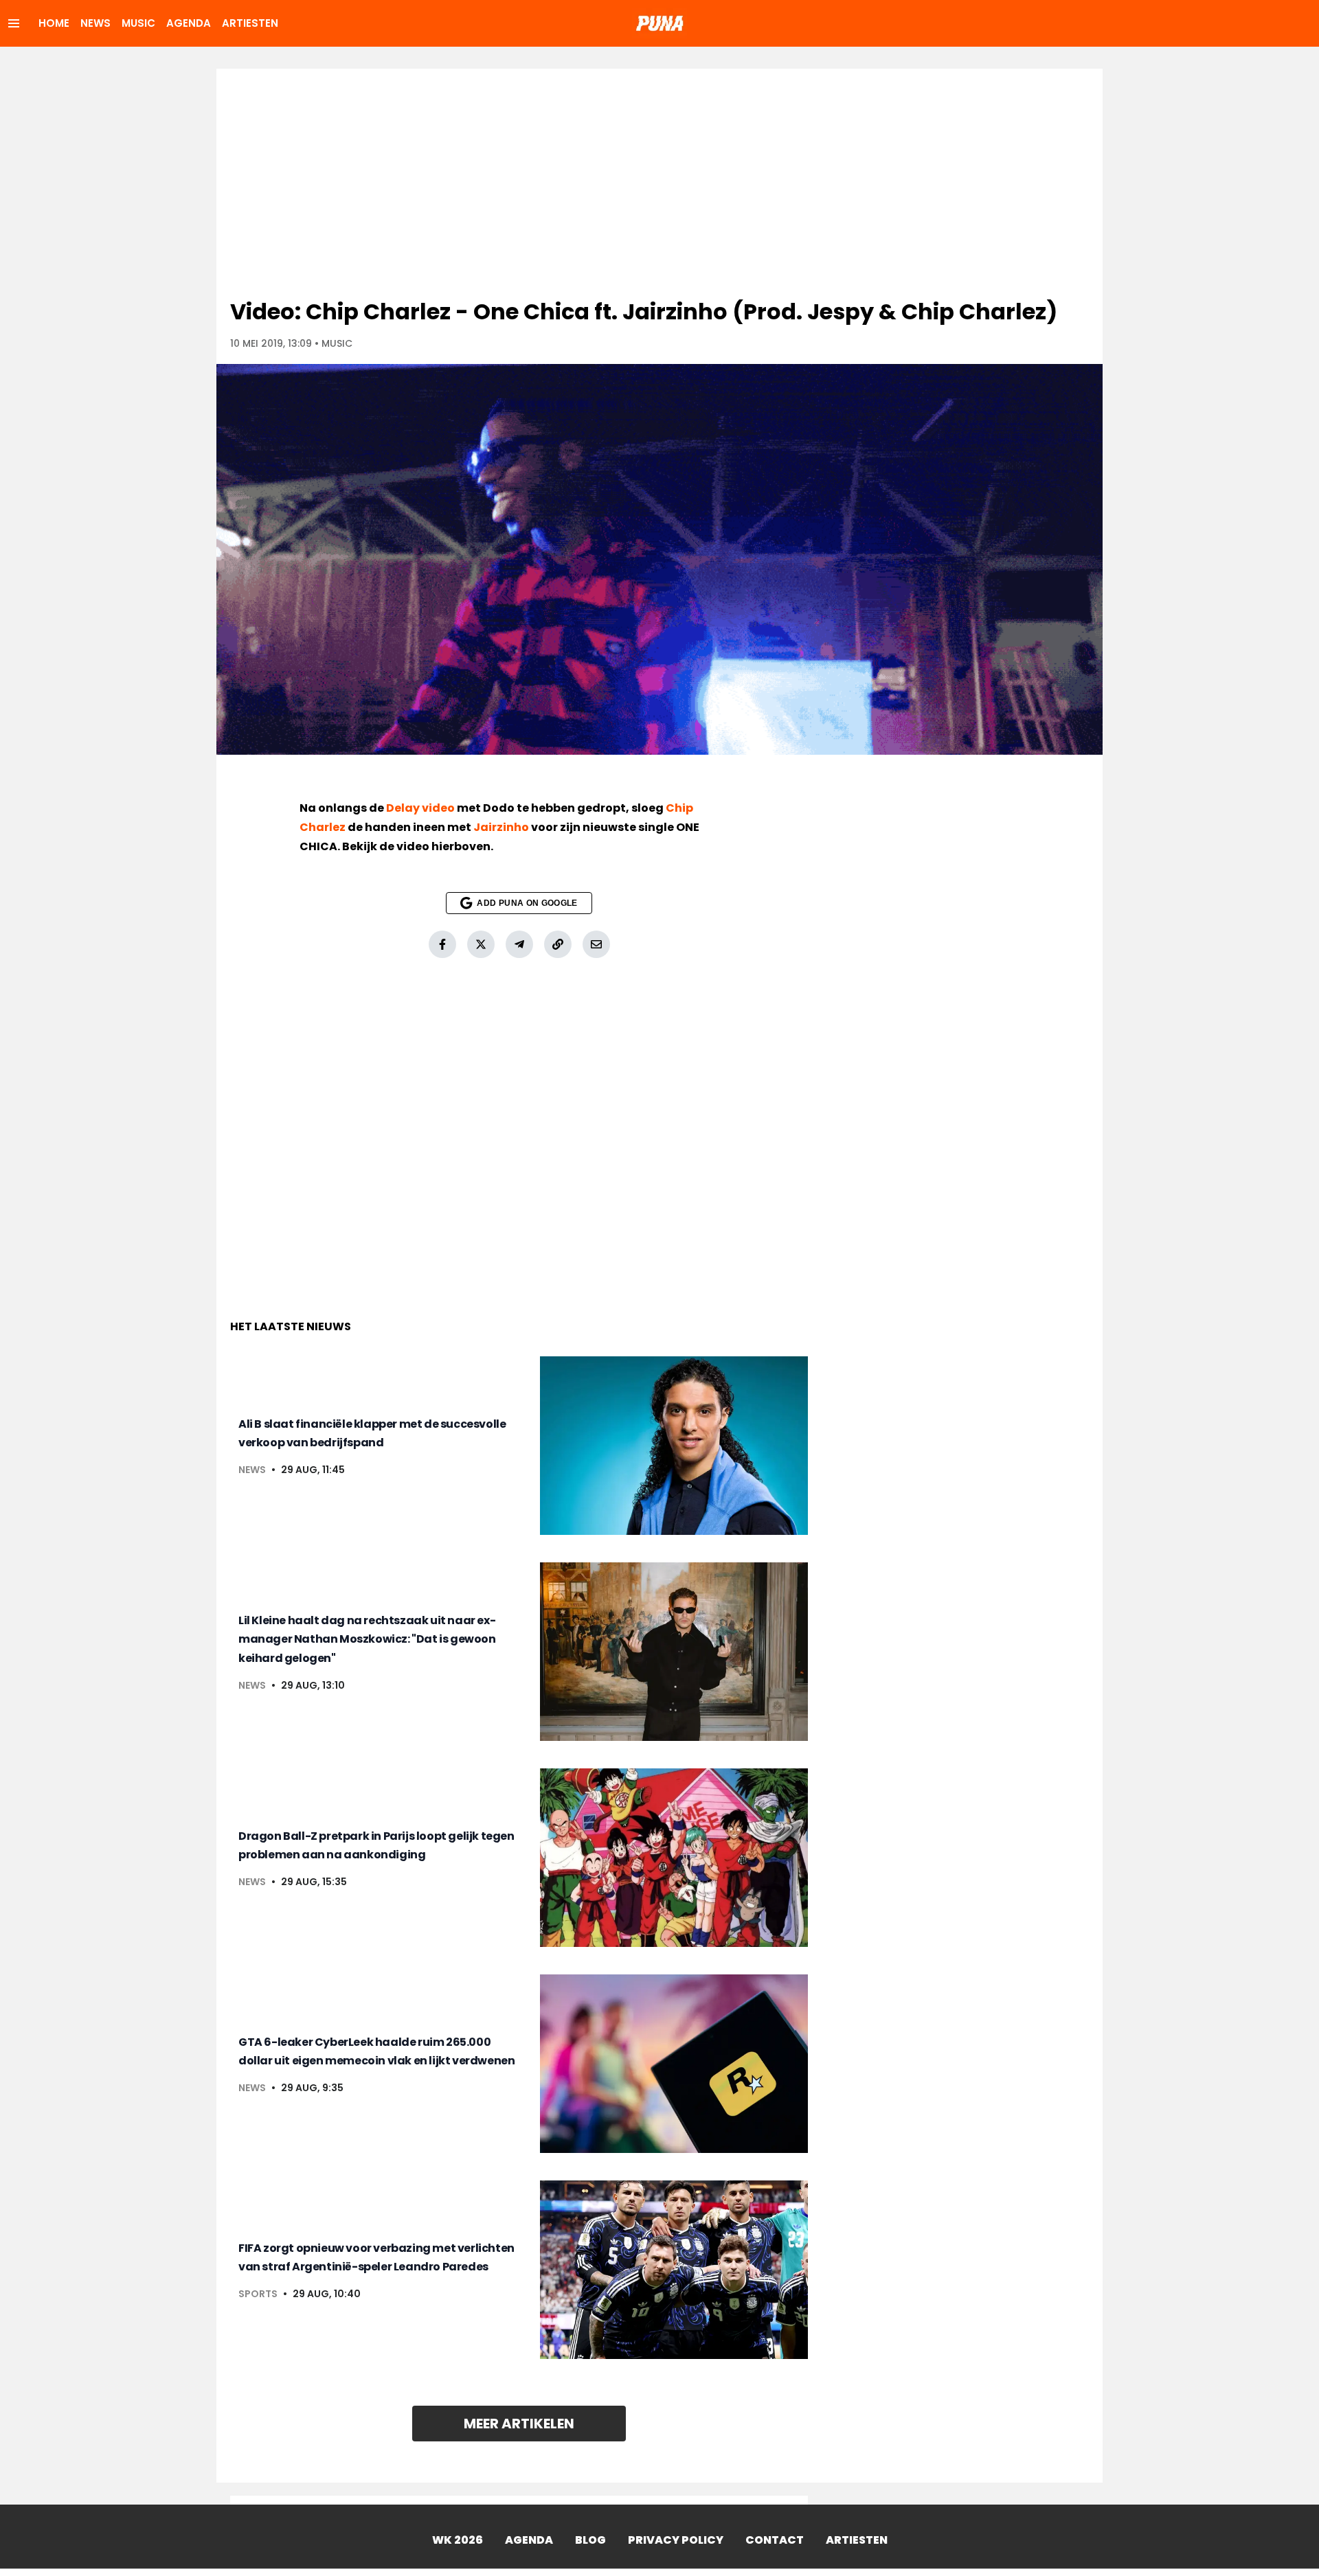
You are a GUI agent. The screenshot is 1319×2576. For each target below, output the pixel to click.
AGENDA (189, 23)
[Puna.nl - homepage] (659, 23)
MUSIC (138, 23)
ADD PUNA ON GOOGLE (527, 903)
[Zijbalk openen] (14, 23)
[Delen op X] (481, 944)
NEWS (95, 23)
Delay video (420, 808)
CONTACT (775, 2540)
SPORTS (258, 2294)
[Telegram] (519, 944)
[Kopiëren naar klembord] (558, 944)
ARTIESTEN (250, 23)
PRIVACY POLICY (676, 2540)
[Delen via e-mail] (596, 944)
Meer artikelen (519, 2424)
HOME (54, 23)
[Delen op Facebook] (442, 944)
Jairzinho (501, 827)
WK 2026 (458, 2540)
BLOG (590, 2540)
